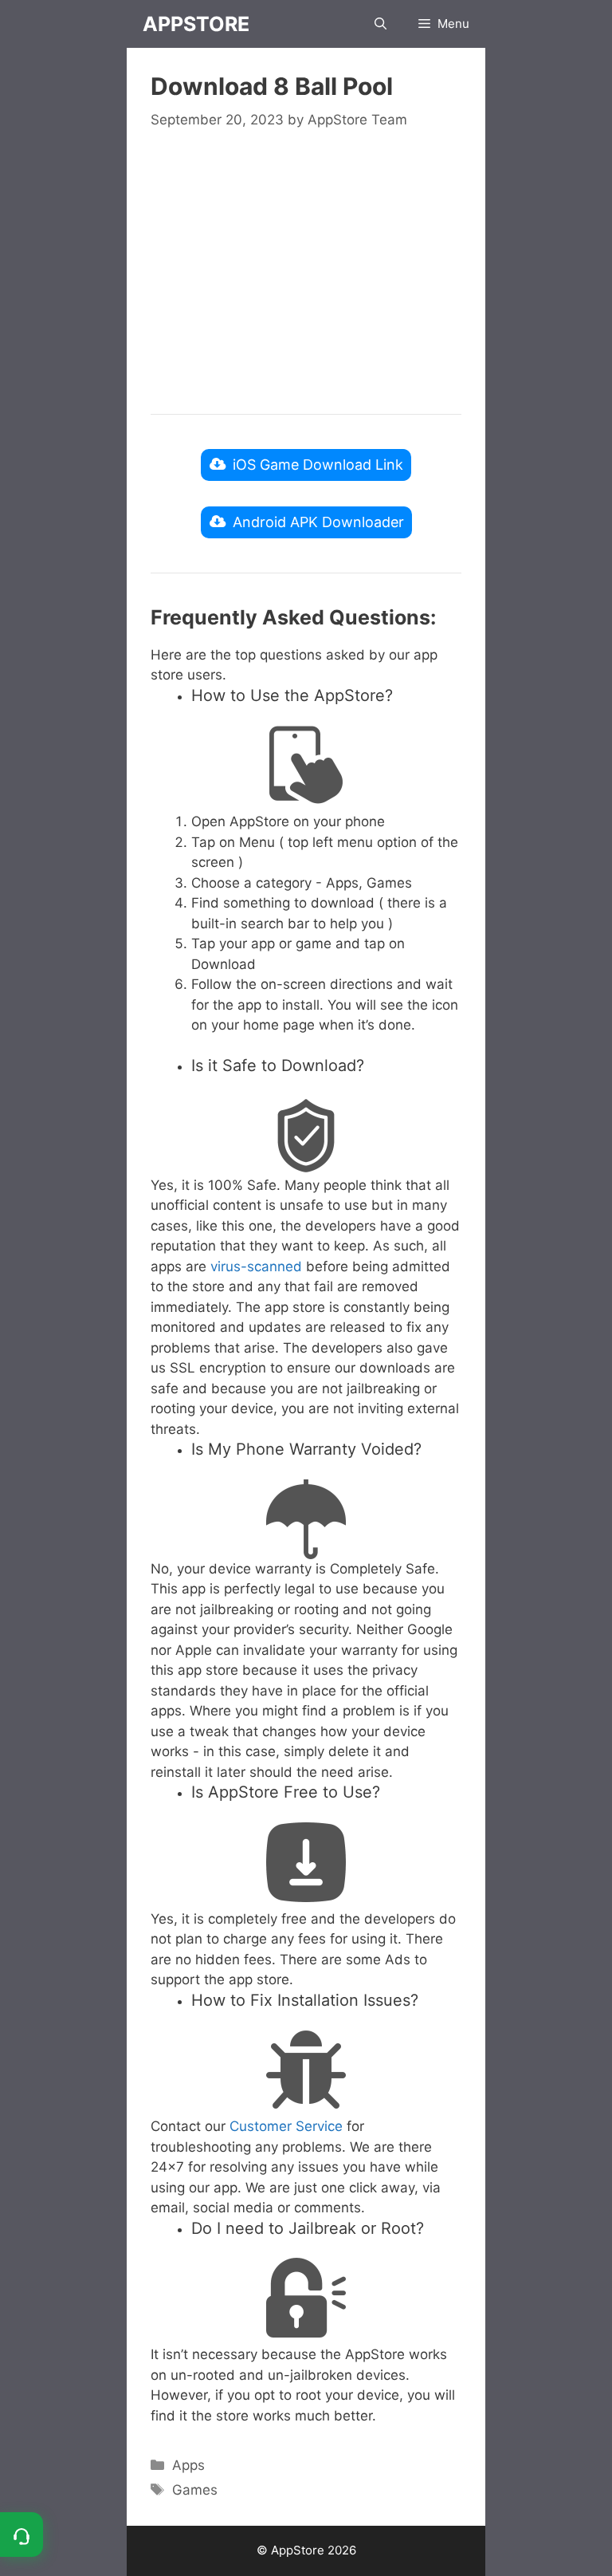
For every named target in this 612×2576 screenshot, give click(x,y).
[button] (381, 24)
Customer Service (286, 2126)
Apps (188, 2465)
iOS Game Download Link (318, 465)
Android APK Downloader (318, 522)
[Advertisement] (306, 270)
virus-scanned (256, 1266)
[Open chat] (22, 2535)
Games (195, 2490)
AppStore (196, 24)
